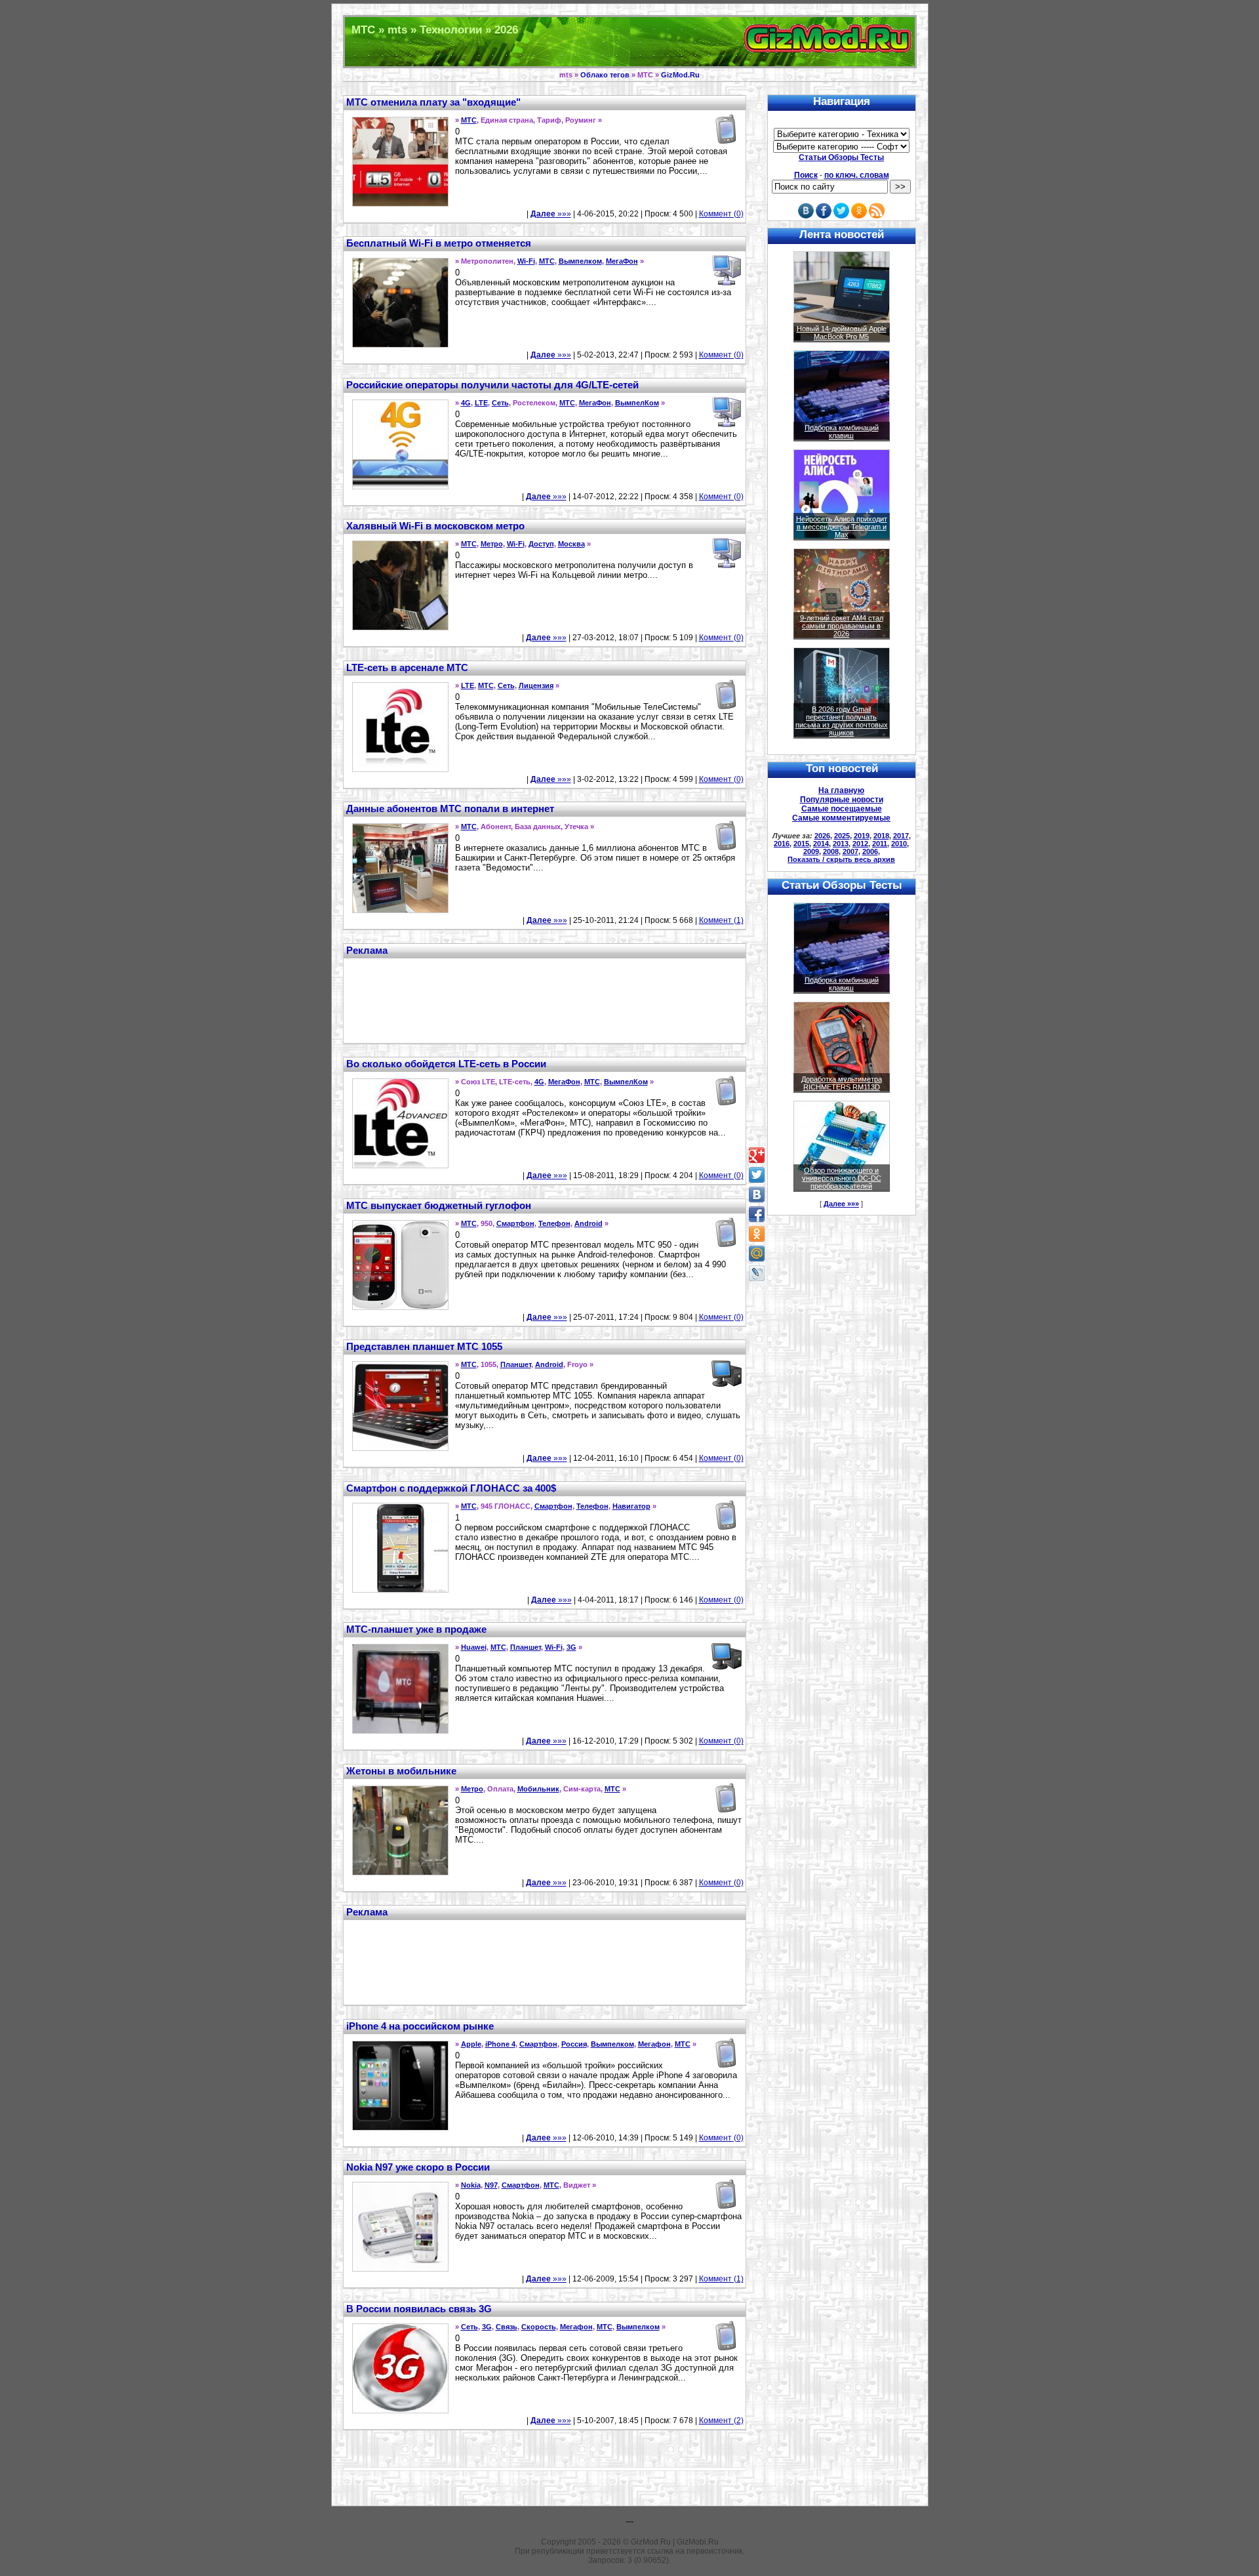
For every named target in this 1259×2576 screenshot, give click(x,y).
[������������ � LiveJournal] (757, 1273)
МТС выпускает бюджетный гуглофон (439, 1205)
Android (589, 1223)
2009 (811, 851)
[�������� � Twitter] (757, 1175)
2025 (842, 836)
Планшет (516, 1364)
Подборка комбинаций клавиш (842, 432)
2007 (850, 851)
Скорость (539, 2327)
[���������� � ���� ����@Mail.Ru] (757, 1254)
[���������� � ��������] (757, 1195)
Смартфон (515, 1223)
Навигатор (631, 1506)
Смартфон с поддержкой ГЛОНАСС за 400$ (451, 1488)
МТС (469, 120)
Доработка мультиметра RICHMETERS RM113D (842, 1083)
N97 (491, 2185)
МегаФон (622, 261)
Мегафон (654, 2044)
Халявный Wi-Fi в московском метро (435, 526)
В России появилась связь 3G (419, 2309)
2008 (831, 851)
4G (466, 403)
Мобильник (538, 1789)
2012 (860, 844)
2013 (841, 844)
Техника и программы (630, 42)
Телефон (554, 1223)
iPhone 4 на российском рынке (420, 2026)
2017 (901, 836)
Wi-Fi (526, 261)
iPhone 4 (500, 2044)
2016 (782, 844)
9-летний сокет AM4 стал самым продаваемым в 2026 (842, 626)
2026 (822, 836)
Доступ (541, 544)
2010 (899, 844)
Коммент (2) (721, 2421)
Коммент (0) (721, 214)
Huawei (474, 1647)
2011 (880, 844)
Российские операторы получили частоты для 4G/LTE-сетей (492, 385)
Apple (471, 2044)
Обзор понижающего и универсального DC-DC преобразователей (842, 1178)
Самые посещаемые (842, 809)
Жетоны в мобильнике (401, 1771)
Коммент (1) (721, 920)
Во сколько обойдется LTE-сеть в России (446, 1064)
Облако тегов (605, 75)
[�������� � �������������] (757, 1234)
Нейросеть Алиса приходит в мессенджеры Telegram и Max (842, 527)
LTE (481, 403)
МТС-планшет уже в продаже (416, 1629)
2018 (881, 836)
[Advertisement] (544, 999)
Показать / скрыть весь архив (841, 859)
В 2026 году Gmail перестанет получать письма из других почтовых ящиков (842, 721)
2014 (821, 844)
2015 (801, 844)
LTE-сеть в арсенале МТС (407, 667)
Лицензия (536, 685)
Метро (492, 544)
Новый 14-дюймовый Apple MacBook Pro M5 (842, 333)
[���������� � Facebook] (757, 1214)
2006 (870, 851)
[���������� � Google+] (757, 1155)
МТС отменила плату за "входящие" (433, 102)
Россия (574, 2044)
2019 (862, 836)
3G (571, 1647)
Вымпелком (580, 261)
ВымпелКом (637, 403)
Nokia (471, 2185)
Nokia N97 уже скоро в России (418, 2167)
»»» (551, 214)
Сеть (500, 403)
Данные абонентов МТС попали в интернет (450, 808)
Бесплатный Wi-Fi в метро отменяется (439, 243)
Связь (507, 2327)
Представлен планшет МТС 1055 (424, 1346)
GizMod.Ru (680, 75)
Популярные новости (842, 800)
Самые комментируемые (841, 818)
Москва (571, 544)
